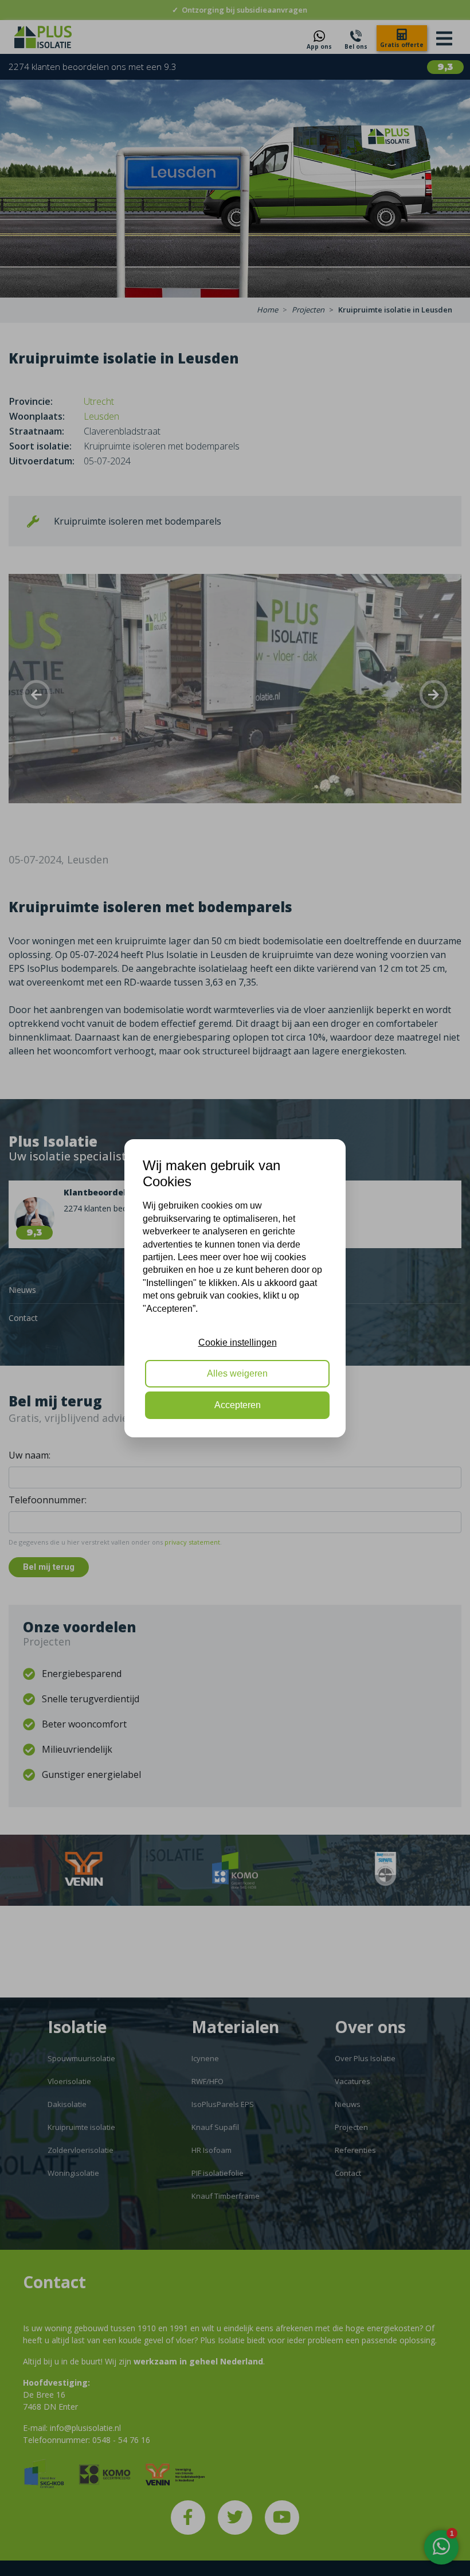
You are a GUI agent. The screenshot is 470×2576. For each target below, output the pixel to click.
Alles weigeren (237, 1373)
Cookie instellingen (238, 1342)
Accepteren (238, 1405)
